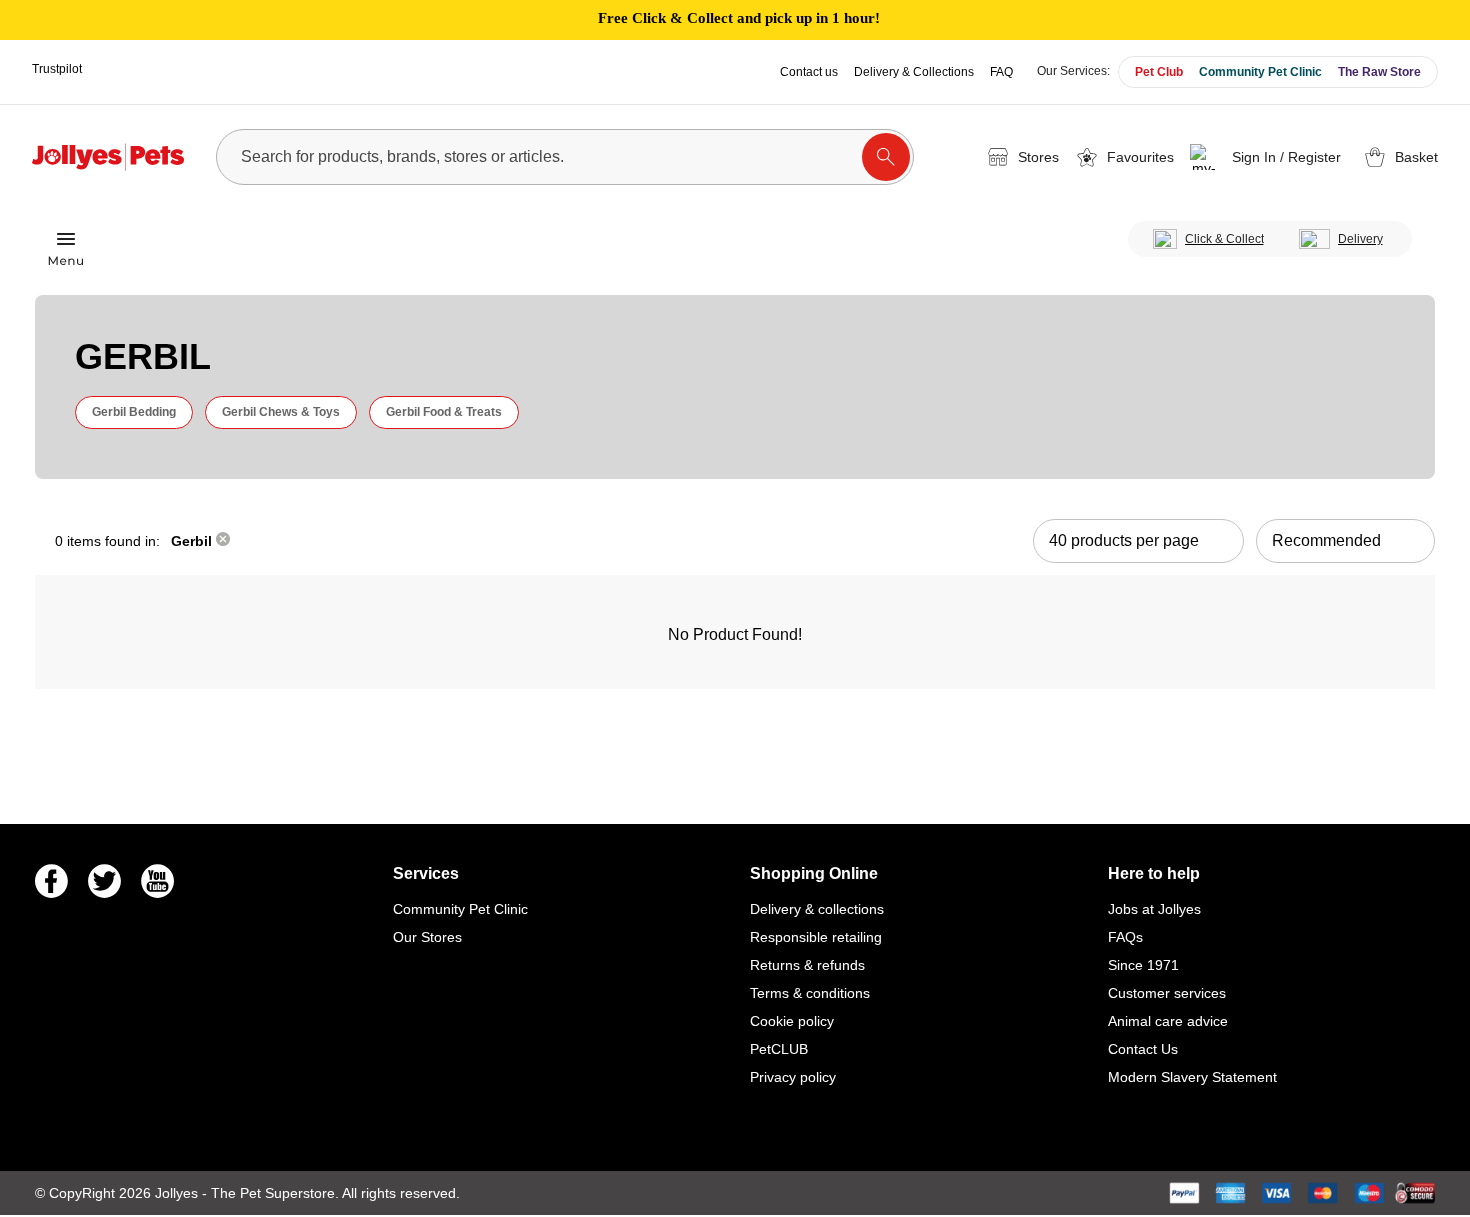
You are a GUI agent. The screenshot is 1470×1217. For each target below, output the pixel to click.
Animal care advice (1168, 1021)
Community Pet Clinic (1260, 72)
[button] (1268, 157)
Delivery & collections (817, 909)
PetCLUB (779, 1049)
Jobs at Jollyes (1154, 909)
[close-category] (223, 541)
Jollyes (178, 1193)
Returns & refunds (807, 965)
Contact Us (1143, 1049)
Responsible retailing (816, 937)
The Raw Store (1379, 72)
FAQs (1125, 937)
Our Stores (427, 937)
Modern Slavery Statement (1192, 1077)
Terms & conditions (810, 993)
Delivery (1360, 239)
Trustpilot (57, 69)
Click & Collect (1224, 239)
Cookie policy (792, 1021)
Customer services (1167, 993)
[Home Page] (108, 157)
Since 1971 (1143, 965)
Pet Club (1159, 72)
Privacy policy (793, 1077)
